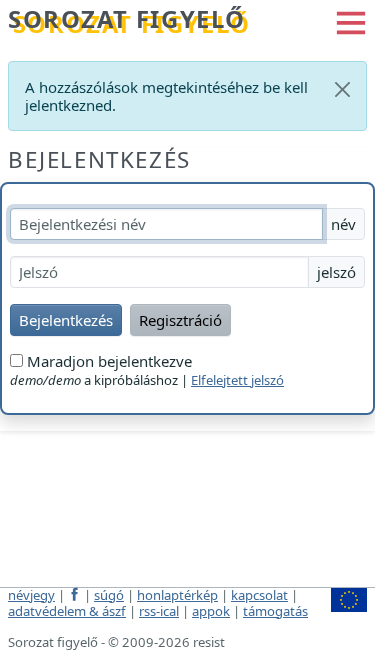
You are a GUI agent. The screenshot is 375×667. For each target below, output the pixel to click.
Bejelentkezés (99, 159)
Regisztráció (180, 320)
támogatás (275, 611)
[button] (351, 21)
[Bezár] (342, 89)
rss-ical (159, 611)
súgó (109, 595)
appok (211, 611)
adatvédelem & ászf (67, 611)
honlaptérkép (177, 595)
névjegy (31, 595)
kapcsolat (259, 595)
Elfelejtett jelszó (237, 380)
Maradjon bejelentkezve (107, 361)
